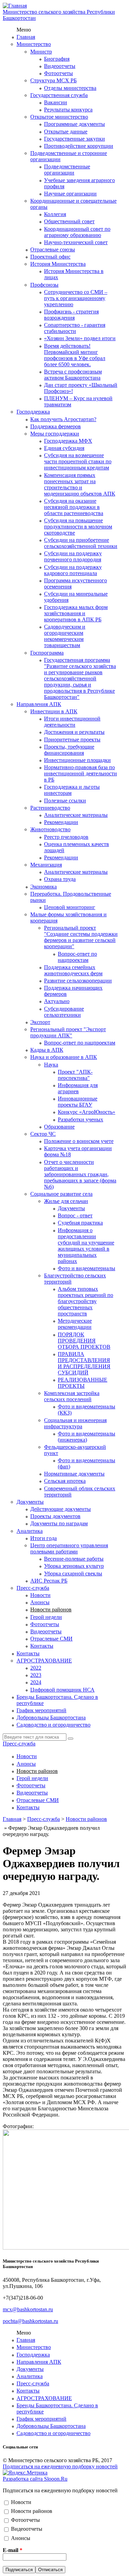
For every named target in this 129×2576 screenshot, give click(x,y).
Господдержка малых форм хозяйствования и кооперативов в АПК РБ (76, 613)
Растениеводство (50, 808)
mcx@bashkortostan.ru (28, 2309)
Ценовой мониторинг (70, 907)
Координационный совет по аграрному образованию (77, 232)
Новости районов (51, 1609)
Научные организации (70, 194)
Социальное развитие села (61, 1194)
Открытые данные (66, 132)
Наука (51, 1065)
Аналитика (30, 1531)
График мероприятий (41, 1710)
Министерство (34, 44)
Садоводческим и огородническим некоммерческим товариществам (65, 636)
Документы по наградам (59, 1523)
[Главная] (15, 6)
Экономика (44, 887)
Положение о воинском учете (79, 1141)
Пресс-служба (33, 1588)
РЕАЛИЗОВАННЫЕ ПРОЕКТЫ (83, 1383)
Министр (41, 52)
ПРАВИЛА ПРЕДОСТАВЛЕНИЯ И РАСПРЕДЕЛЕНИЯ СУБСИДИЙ (84, 1363)
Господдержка (33, 412)
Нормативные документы (74, 1474)
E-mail (13, 2550)
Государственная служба (59, 95)
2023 (36, 1675)
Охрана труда (60, 879)
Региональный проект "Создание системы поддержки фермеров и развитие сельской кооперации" (81, 937)
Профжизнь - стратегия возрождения (71, 315)
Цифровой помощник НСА (62, 1690)
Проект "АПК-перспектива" (75, 1075)
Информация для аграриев (78, 1088)
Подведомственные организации (67, 170)
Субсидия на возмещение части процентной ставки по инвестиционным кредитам (78, 461)
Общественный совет (69, 221)
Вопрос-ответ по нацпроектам (77, 957)
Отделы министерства (70, 88)
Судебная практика (80, 1223)
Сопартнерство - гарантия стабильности (75, 328)
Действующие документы (61, 1509)
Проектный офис (50, 257)
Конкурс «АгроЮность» (87, 1112)
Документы (71, 1208)
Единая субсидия (64, 448)
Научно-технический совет (76, 242)
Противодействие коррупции (79, 146)
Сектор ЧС (43, 1134)
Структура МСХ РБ (53, 80)
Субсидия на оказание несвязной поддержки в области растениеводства (74, 507)
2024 (36, 1682)
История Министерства (58, 264)
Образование (59, 1127)
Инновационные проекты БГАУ (78, 1102)
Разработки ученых (80, 1119)
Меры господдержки (55, 434)
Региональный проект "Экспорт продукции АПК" (68, 1032)
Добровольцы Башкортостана (51, 1718)
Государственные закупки (74, 139)
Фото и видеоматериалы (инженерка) (87, 1437)
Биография (57, 59)
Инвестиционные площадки (77, 760)
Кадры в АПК (47, 1050)
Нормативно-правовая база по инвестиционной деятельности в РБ (80, 773)
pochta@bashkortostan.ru (30, 2321)
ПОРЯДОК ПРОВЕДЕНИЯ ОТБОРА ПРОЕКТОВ (84, 1341)
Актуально (57, 1001)
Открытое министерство (59, 117)
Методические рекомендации (75, 1324)
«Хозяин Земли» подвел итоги (80, 338)
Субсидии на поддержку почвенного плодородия (73, 556)
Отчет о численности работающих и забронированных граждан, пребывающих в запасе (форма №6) (80, 1174)
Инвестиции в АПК (54, 711)
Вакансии (56, 102)
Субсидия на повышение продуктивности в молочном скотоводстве (78, 527)
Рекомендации (61, 822)
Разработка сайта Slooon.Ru (35, 2479)
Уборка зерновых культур (74, 1566)
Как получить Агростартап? (63, 419)
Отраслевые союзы (53, 249)
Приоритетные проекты (72, 740)
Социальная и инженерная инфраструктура (75, 1423)
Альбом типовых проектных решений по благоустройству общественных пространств (85, 1301)
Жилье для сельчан (66, 1201)
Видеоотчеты (60, 66)
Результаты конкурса (68, 110)
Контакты (42, 1646)
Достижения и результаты (74, 732)
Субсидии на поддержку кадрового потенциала (73, 570)
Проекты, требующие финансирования (69, 750)
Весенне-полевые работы (74, 1559)
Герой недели (46, 1617)
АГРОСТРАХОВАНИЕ (44, 1661)
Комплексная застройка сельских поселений (72, 1396)
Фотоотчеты (58, 73)
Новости (40, 1595)
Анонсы (40, 1602)
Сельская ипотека (65, 1481)
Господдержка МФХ (68, 441)
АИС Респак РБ (49, 1581)
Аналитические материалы (76, 815)
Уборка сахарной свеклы (73, 1573)
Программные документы (74, 124)
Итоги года (44, 1538)
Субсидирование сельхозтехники (64, 1012)
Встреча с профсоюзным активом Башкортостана (73, 375)
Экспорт (40, 1022)
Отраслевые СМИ (51, 1639)
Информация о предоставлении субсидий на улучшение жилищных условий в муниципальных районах (86, 1246)
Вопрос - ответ (75, 1215)
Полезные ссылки (65, 801)
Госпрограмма (47, 653)
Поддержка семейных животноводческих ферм (73, 970)
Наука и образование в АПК (64, 1057)
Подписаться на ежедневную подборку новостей (60, 2466)
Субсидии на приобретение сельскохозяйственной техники (81, 543)
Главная (26, 37)
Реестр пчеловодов (66, 837)
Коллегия (55, 214)
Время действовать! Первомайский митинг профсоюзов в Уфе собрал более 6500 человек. (75, 355)
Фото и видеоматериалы (87, 1268)
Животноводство (50, 829)
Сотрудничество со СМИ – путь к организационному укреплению (76, 298)
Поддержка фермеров (56, 426)
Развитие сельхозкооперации (78, 981)
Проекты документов (55, 1516)
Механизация (46, 865)
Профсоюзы (44, 285)
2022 (36, 1668)
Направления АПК (39, 704)
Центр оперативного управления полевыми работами (69, 1548)
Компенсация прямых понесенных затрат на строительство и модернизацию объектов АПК (80, 484)
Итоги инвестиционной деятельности (72, 722)
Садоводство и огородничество (53, 1725)
